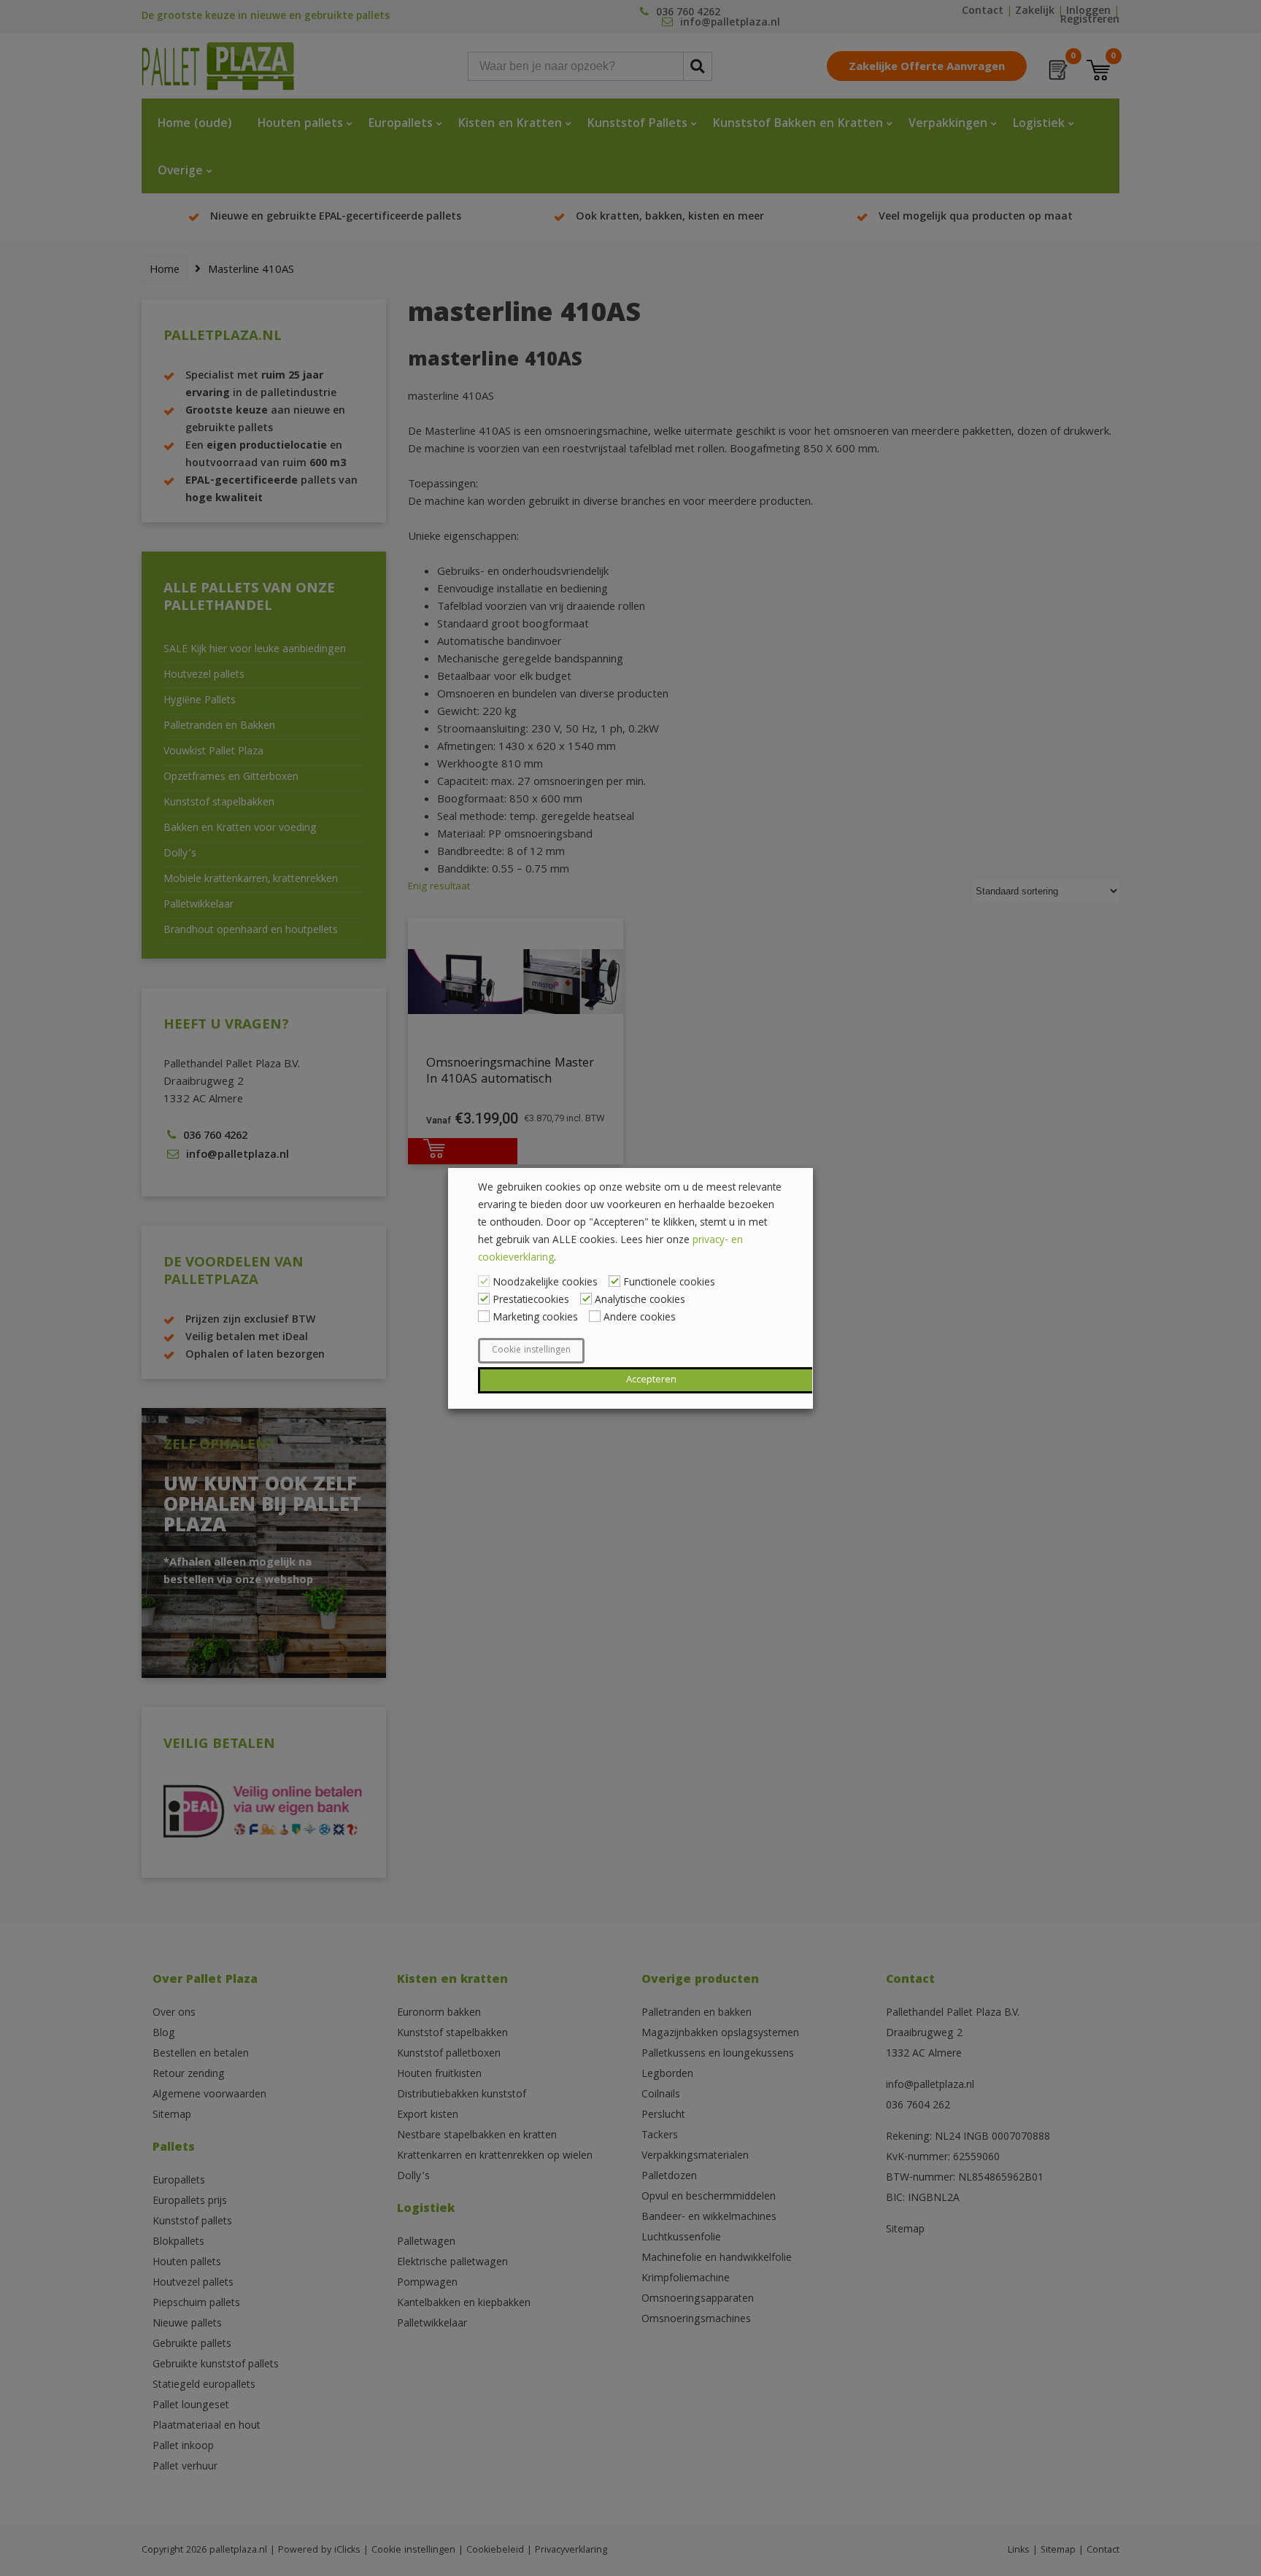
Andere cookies (640, 1318)
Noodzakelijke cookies (545, 1283)
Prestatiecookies (531, 1301)
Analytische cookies (640, 1301)
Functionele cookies (669, 1283)
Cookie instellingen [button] (531, 1351)
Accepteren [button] (651, 1380)
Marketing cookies (535, 1318)
